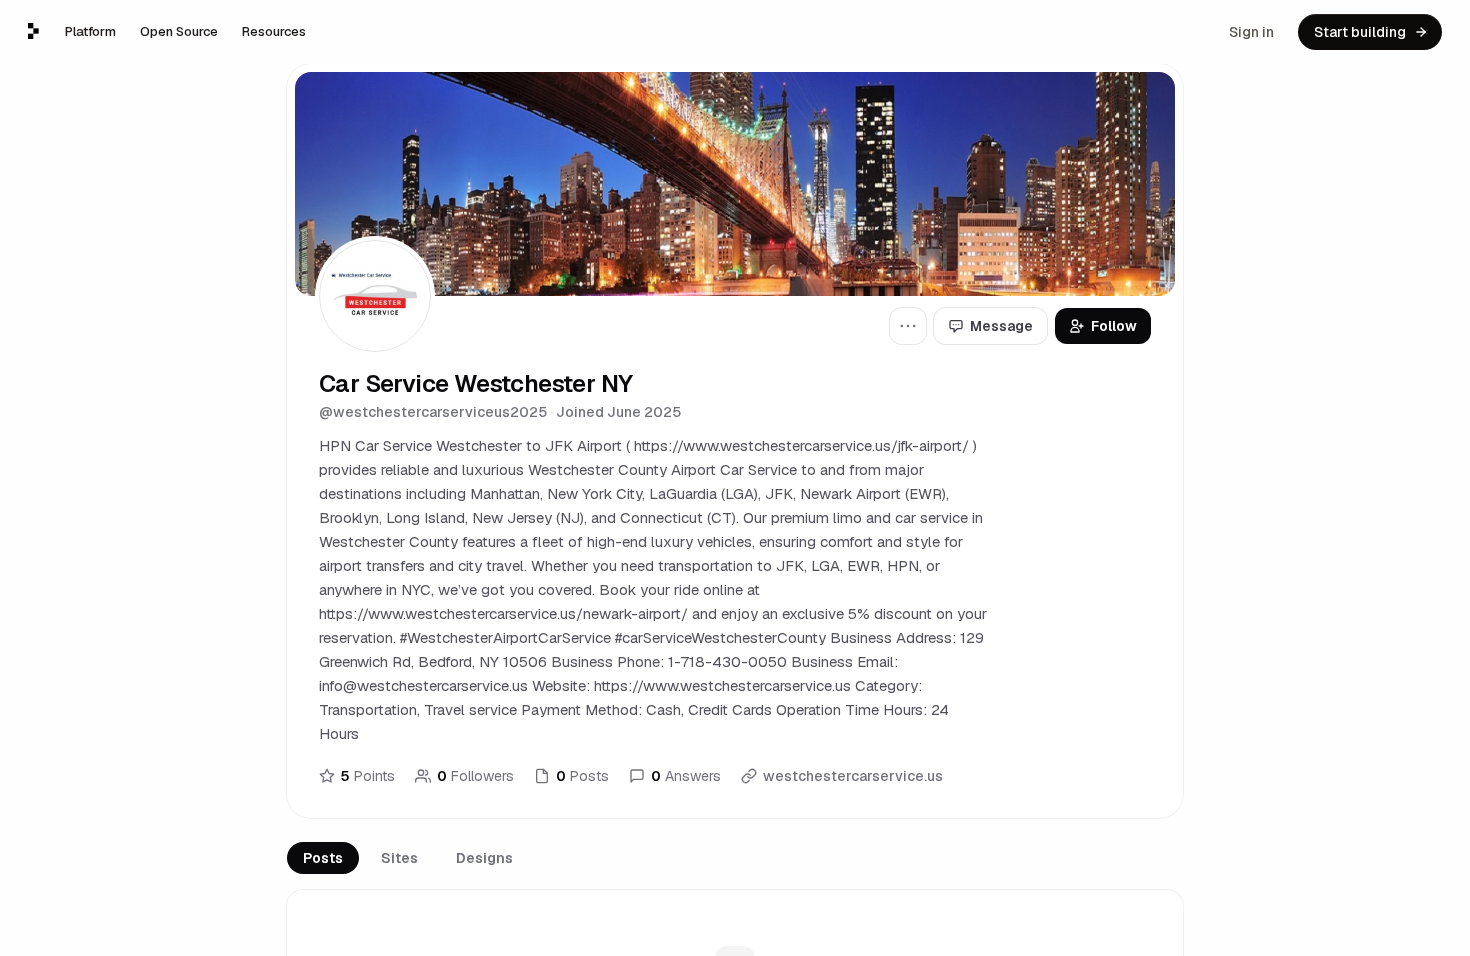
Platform (90, 31)
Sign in (1251, 32)
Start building (1360, 32)
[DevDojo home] (33, 31)
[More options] (908, 326)
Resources (274, 31)
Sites (399, 858)
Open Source (179, 31)
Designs (484, 858)
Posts (323, 858)
